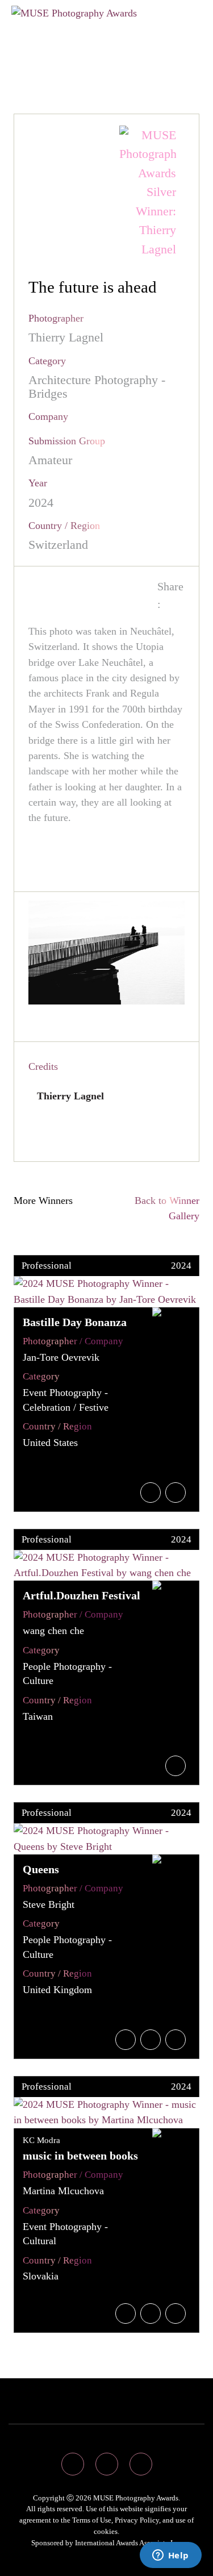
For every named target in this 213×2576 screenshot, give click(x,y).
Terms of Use (92, 2520)
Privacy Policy (137, 2520)
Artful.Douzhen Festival (82, 1595)
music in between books (80, 2156)
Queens (41, 1869)
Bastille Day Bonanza (75, 1322)
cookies (106, 2531)
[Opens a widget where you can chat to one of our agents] (170, 2556)
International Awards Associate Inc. (128, 2543)
